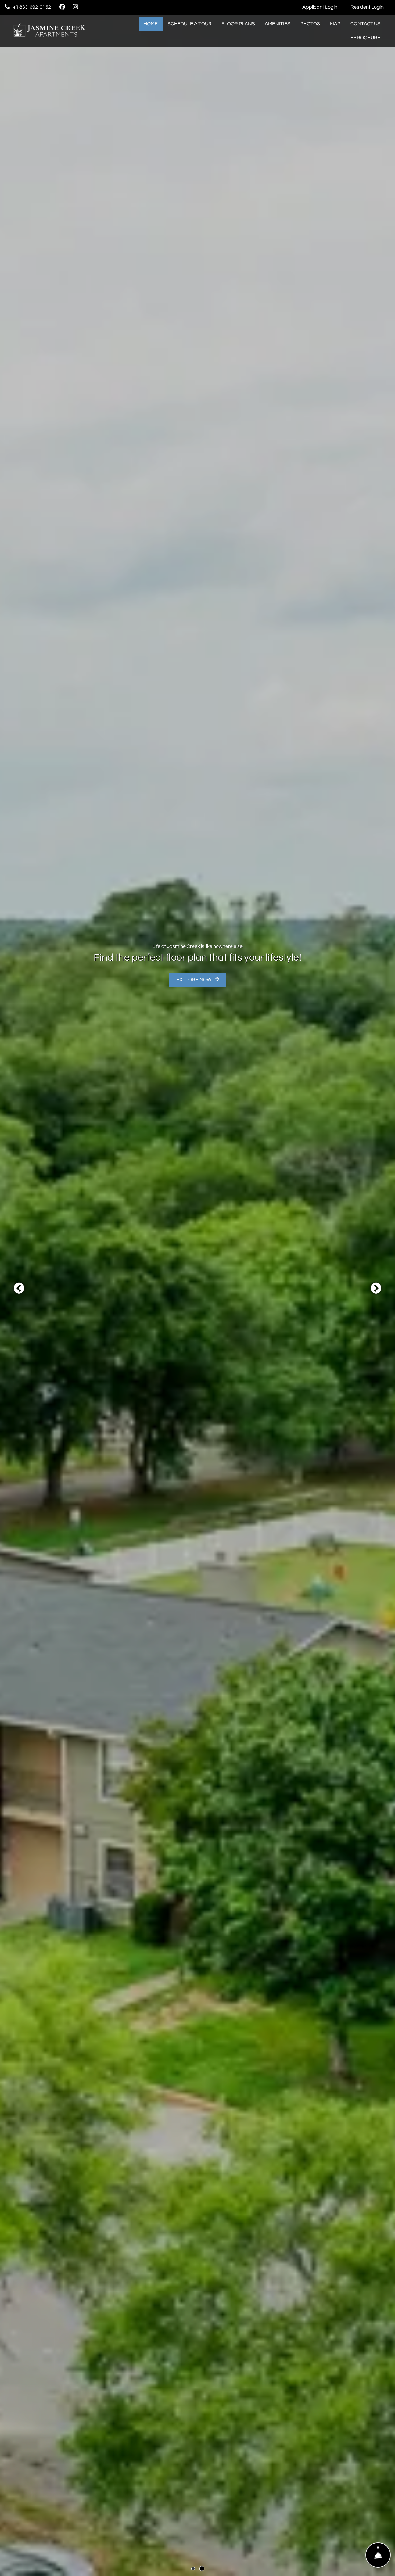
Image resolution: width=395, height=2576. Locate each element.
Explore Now (194, 980)
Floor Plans (238, 24)
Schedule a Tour (190, 24)
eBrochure (365, 38)
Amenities (278, 24)
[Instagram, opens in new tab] (75, 7)
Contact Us (365, 24)
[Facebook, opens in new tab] (62, 7)
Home (151, 24)
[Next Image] (376, 1288)
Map (335, 24)
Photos (310, 24)
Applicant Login (323, 7)
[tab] (193, 2569)
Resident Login (370, 7)
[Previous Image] (19, 1288)
